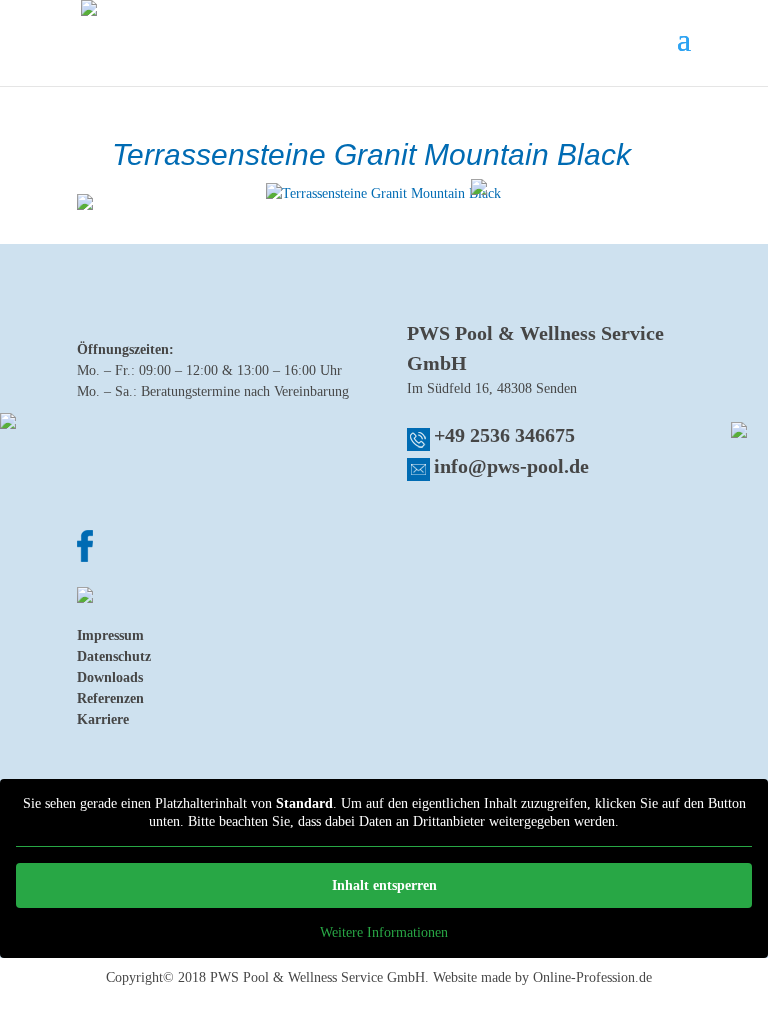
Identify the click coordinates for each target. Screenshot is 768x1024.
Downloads (110, 677)
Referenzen (110, 698)
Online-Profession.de (592, 977)
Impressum (110, 635)
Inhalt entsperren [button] (384, 885)
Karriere (103, 719)
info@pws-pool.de (511, 466)
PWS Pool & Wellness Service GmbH (317, 977)
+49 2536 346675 (504, 435)
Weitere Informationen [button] (384, 932)
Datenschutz (114, 656)
